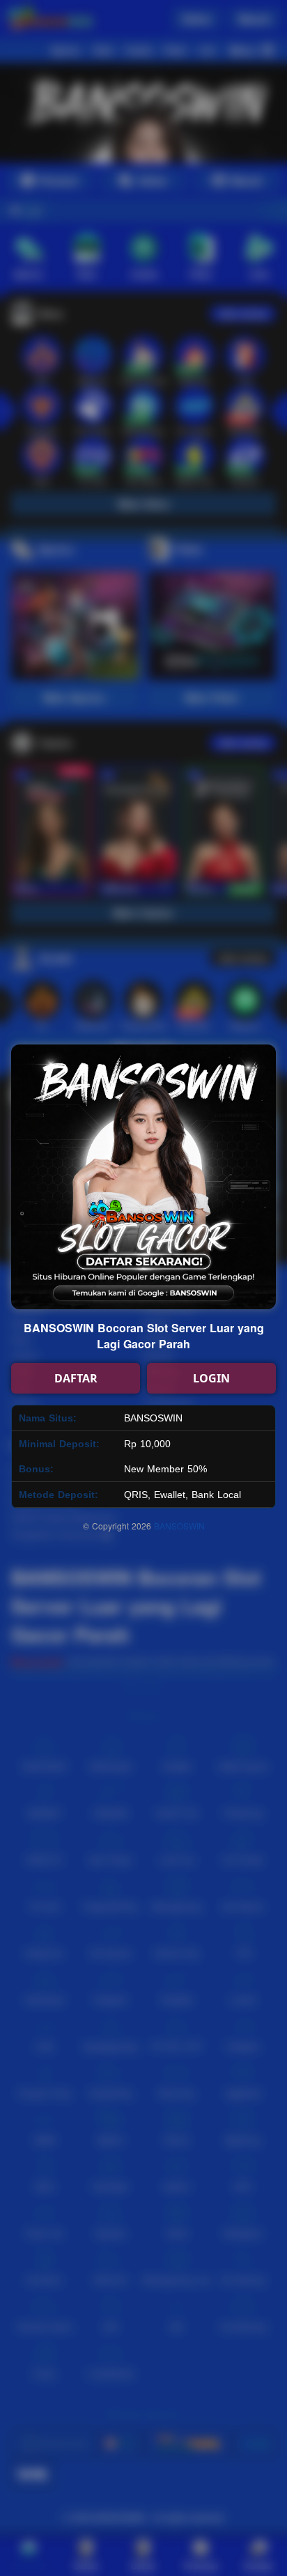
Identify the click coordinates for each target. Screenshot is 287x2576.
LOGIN (211, 1378)
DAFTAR (76, 1378)
